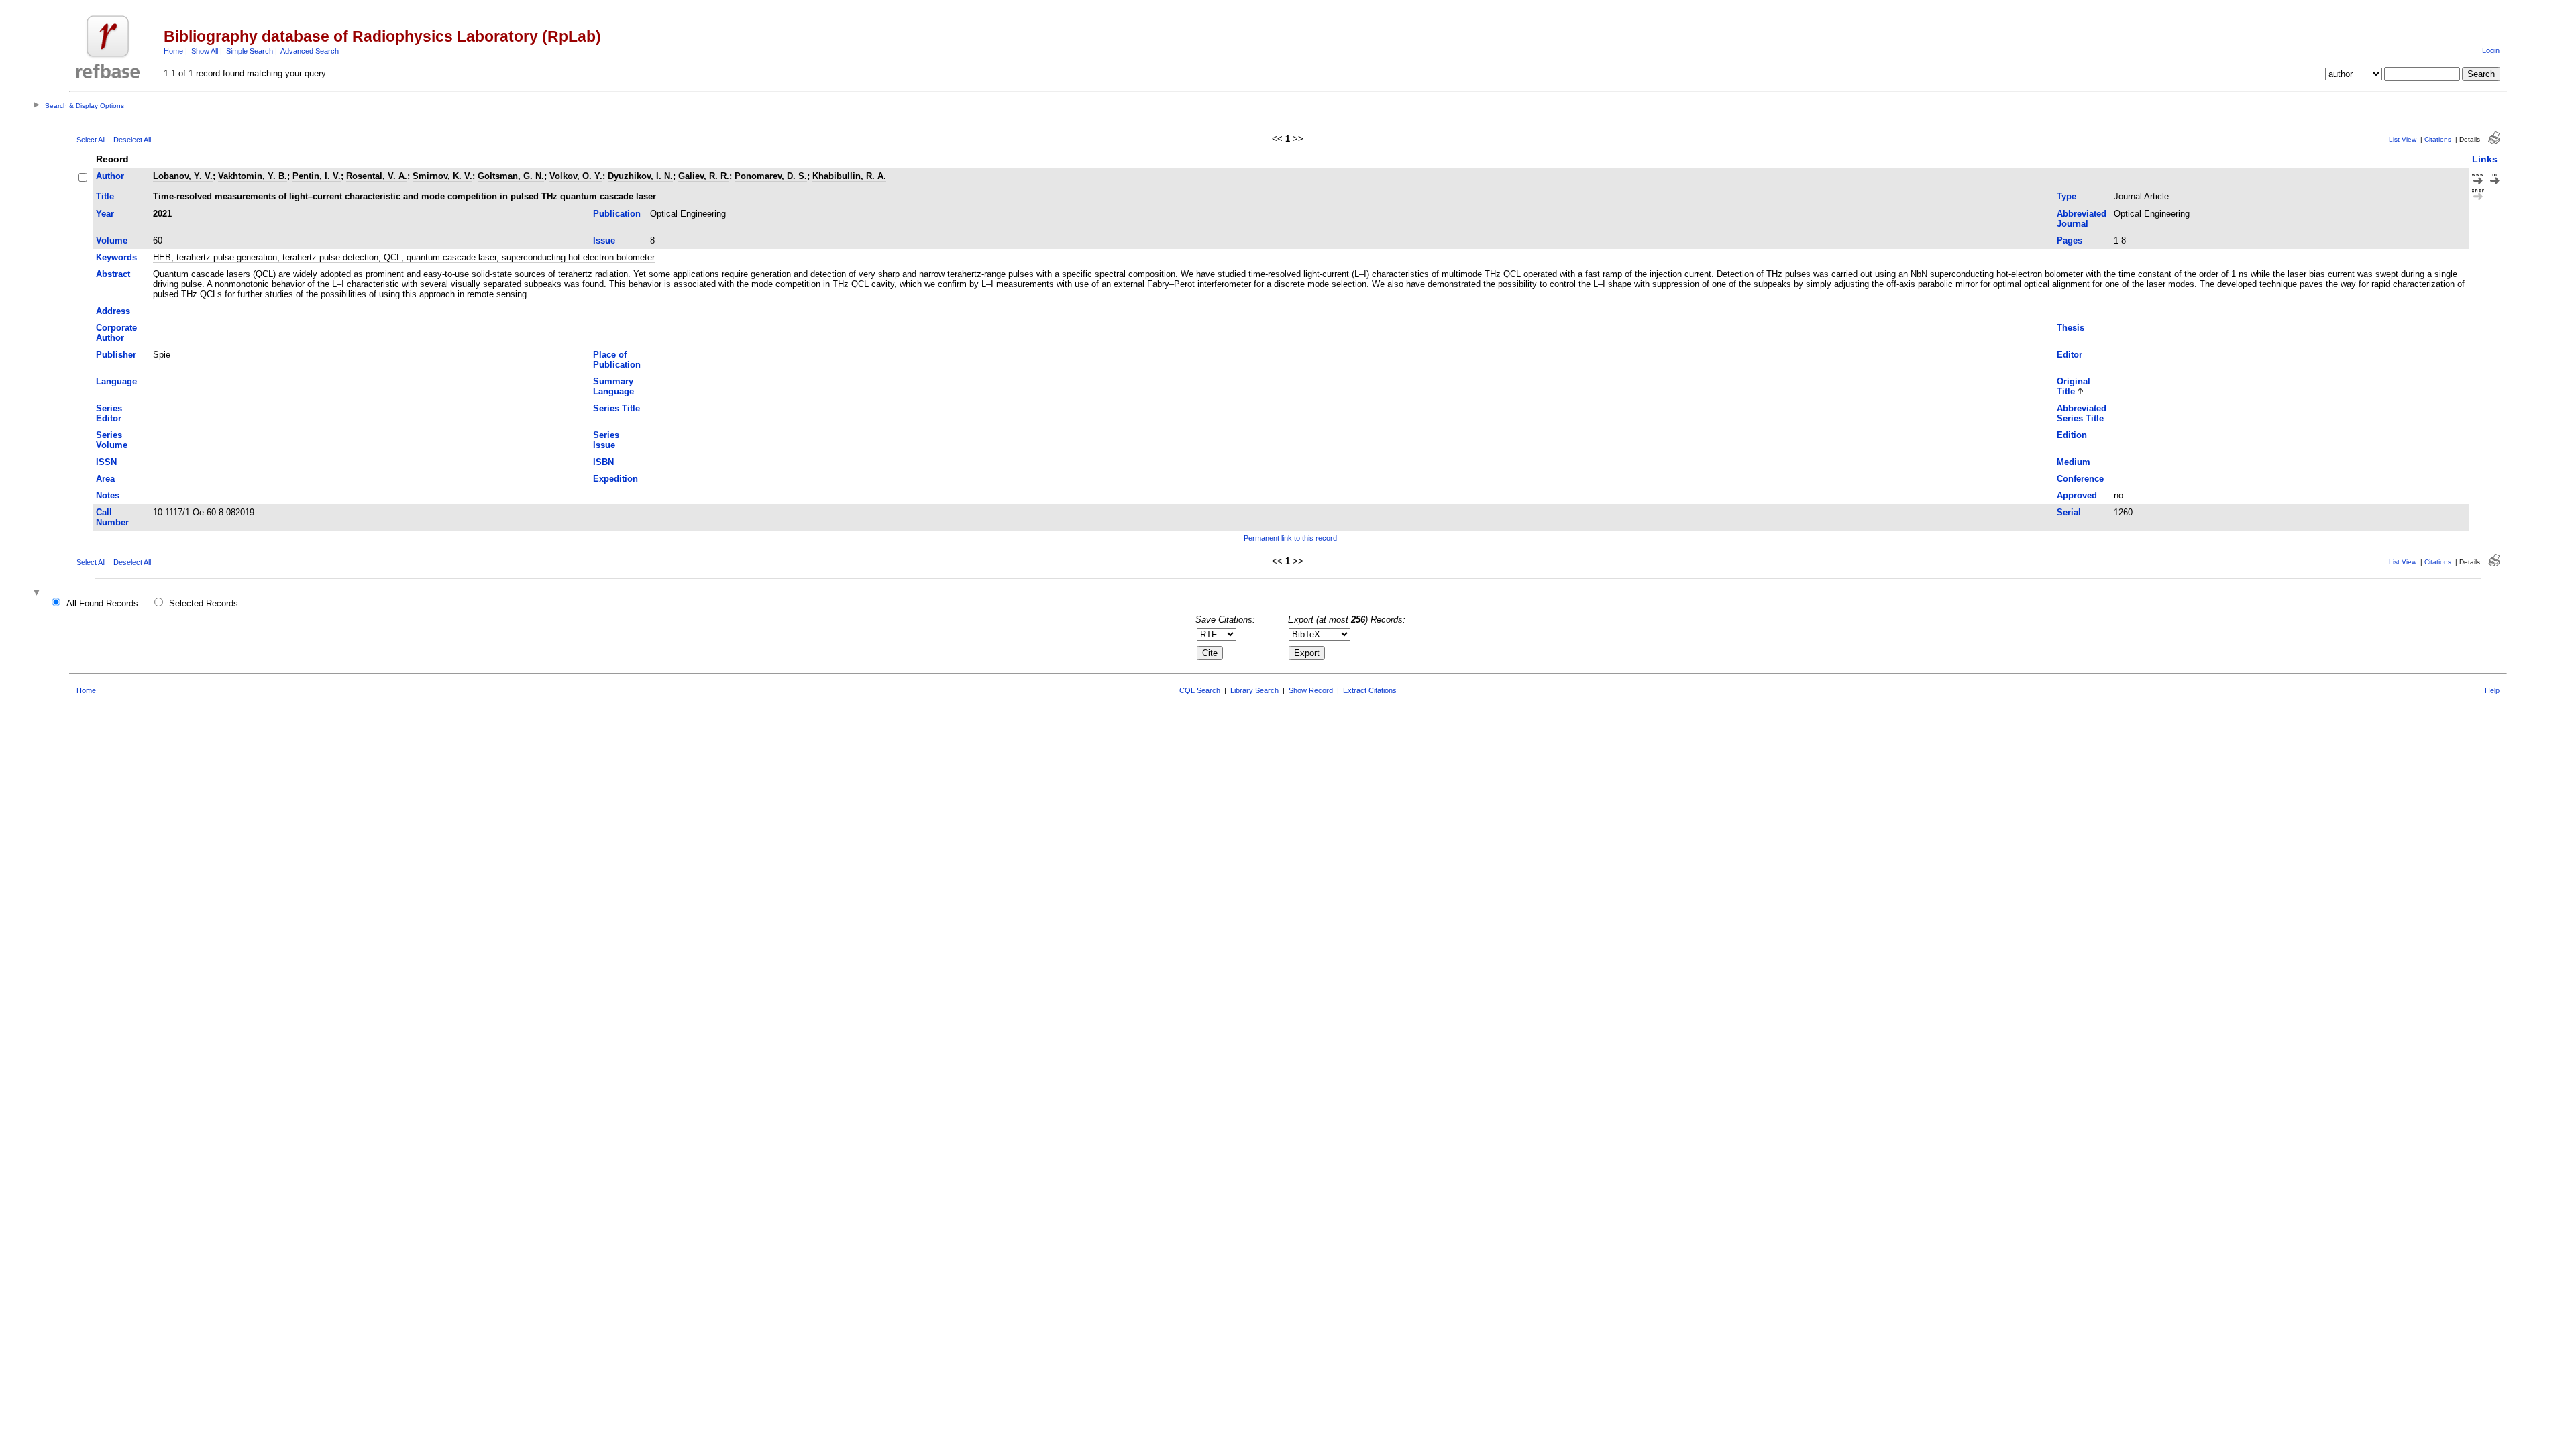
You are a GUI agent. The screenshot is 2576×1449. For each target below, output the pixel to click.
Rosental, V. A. (377, 176)
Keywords (116, 257)
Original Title (2074, 386)
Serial (2069, 512)
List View (2403, 139)
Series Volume (112, 440)
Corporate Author (116, 333)
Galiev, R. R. (704, 176)
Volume (112, 240)
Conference (2080, 479)
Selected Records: (205, 603)
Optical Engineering (688, 214)
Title (105, 196)
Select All (91, 140)
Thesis (2071, 328)
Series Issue (606, 440)
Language (116, 381)
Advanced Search (310, 51)
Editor (2070, 355)
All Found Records (102, 603)
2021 (162, 214)
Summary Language (613, 386)
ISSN (106, 462)
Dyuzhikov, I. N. (640, 176)
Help (2492, 690)
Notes (108, 495)
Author (110, 176)
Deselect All (132, 140)
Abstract (113, 274)
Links (2485, 159)
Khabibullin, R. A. (849, 176)
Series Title (616, 408)
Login (2491, 50)
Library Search (1254, 690)
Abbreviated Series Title (2082, 413)
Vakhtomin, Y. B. (253, 176)
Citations (2438, 139)
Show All (205, 51)
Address (113, 311)
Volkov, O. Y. (576, 176)
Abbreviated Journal (2082, 219)
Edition (2072, 435)
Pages (2070, 240)
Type (2067, 196)
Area (105, 479)
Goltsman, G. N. (511, 176)
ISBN (603, 462)
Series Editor (109, 413)
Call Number (112, 517)
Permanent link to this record (1290, 538)
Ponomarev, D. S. (771, 176)
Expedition (615, 479)
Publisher (116, 355)
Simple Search (250, 51)
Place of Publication (617, 360)
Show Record (1311, 690)
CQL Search (1200, 690)
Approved (2077, 495)
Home (173, 51)
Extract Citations (1370, 690)
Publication (617, 214)
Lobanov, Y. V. (183, 176)
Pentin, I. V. (317, 176)
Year (105, 214)
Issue (604, 240)
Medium (2074, 462)
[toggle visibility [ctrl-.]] (38, 593)
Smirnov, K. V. (442, 176)
